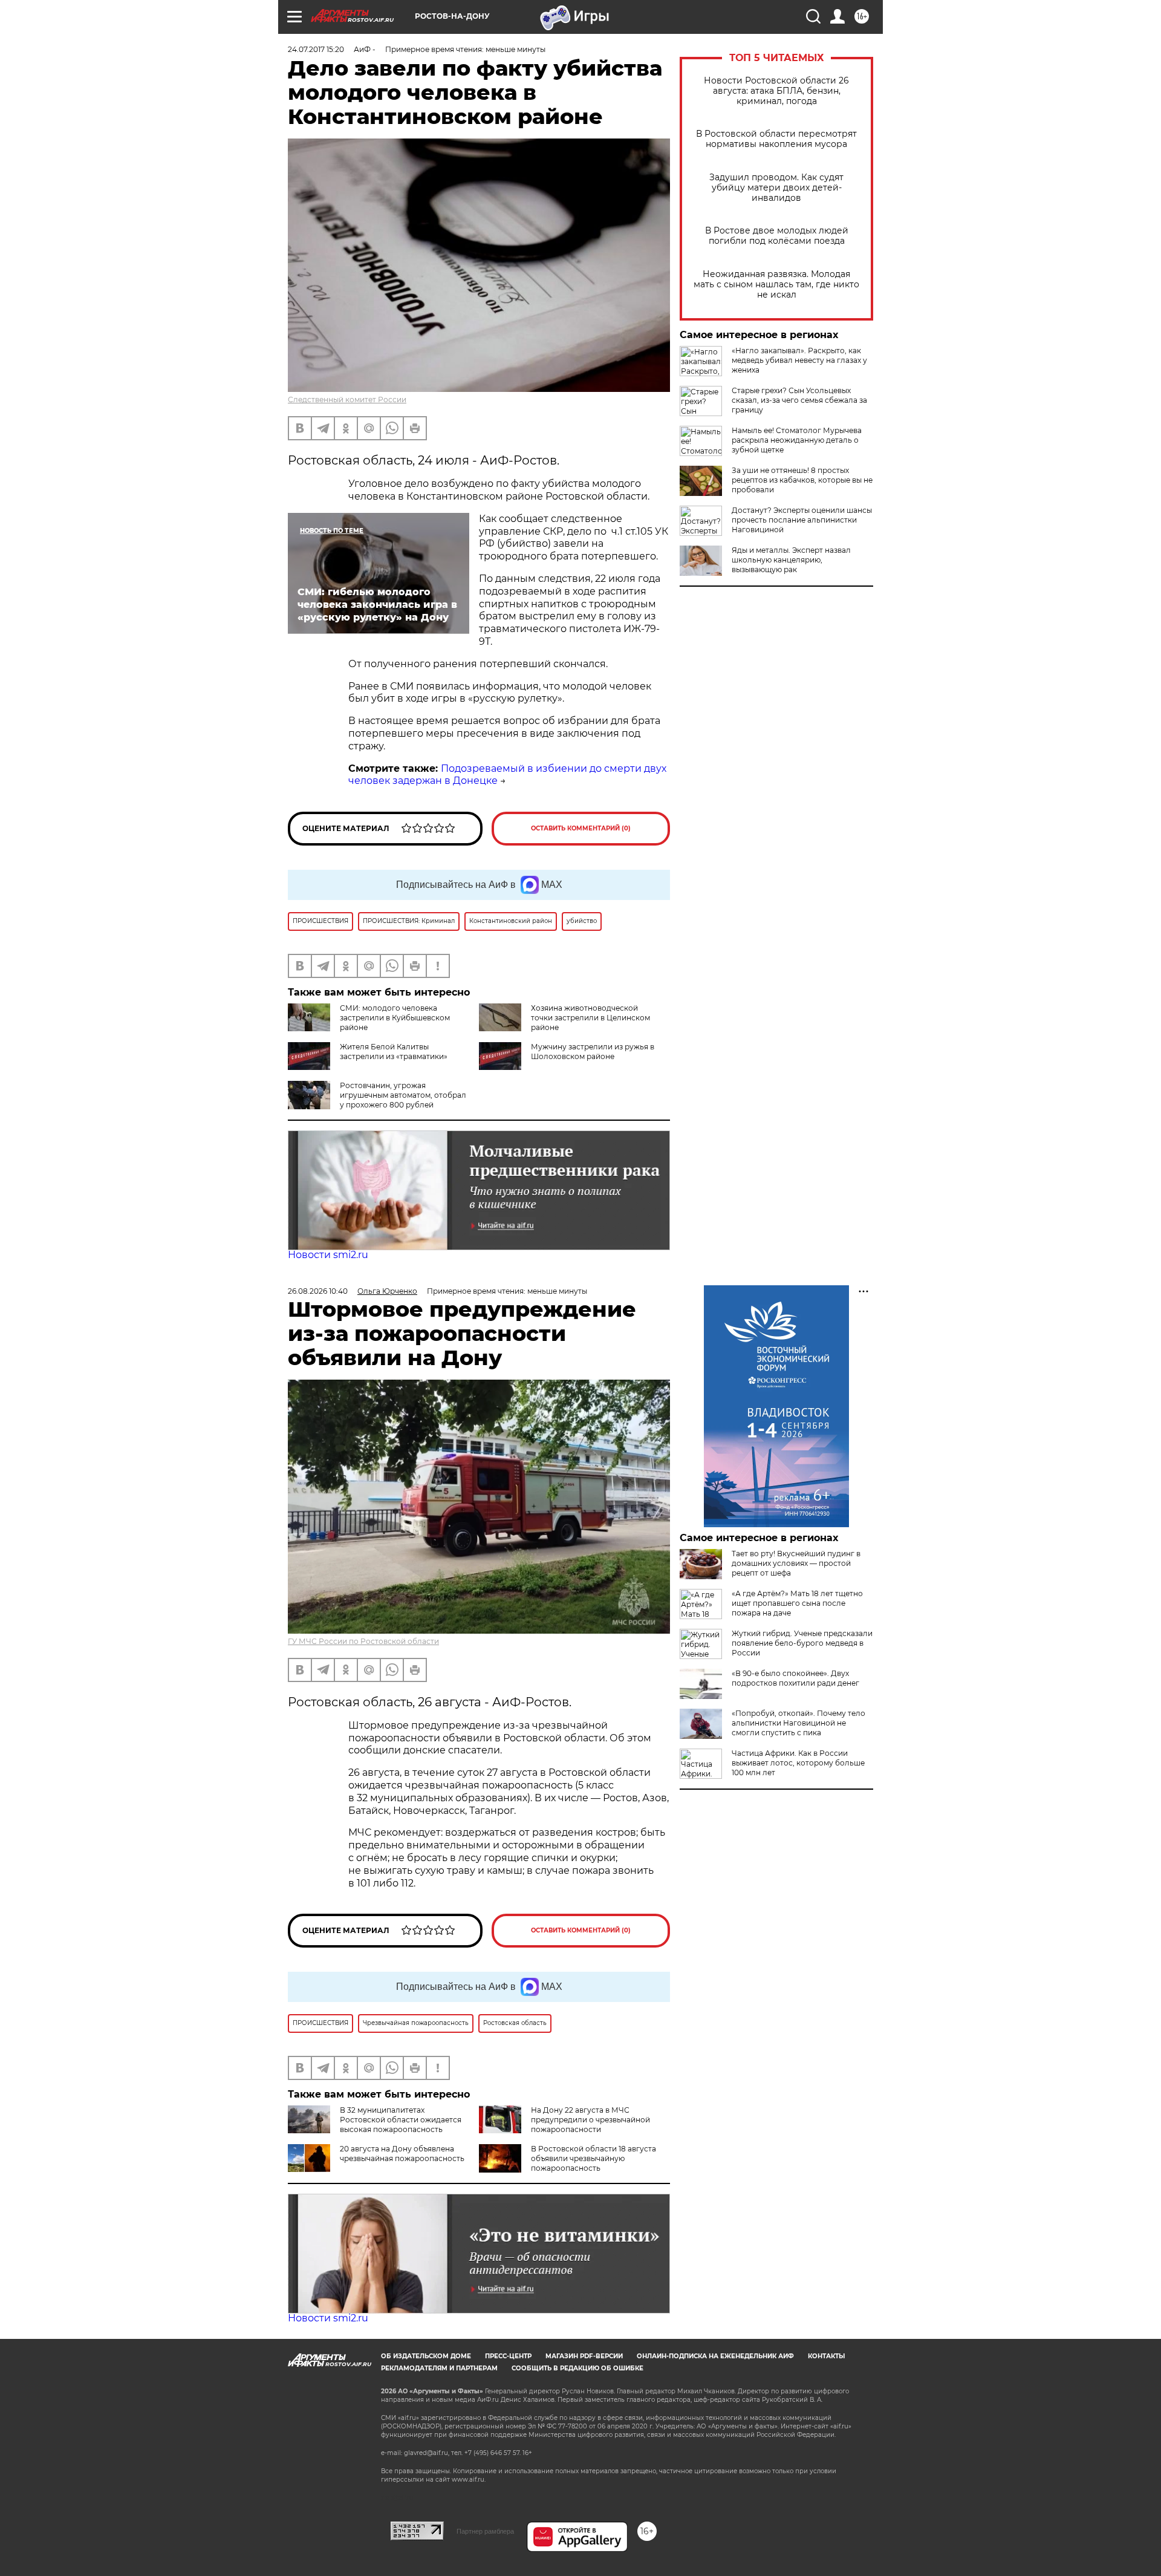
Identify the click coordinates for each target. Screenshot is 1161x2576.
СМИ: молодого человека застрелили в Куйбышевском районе (395, 1018)
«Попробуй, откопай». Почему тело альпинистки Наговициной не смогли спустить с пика (798, 1723)
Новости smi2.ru (328, 1255)
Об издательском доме (426, 2356)
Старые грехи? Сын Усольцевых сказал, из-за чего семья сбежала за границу (799, 400)
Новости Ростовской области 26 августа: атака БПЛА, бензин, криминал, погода (776, 91)
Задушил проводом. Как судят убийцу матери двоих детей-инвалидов (776, 188)
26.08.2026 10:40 (318, 1291)
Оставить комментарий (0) (581, 828)
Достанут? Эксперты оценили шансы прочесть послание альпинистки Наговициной (802, 520)
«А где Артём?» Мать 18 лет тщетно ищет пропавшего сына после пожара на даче (797, 1603)
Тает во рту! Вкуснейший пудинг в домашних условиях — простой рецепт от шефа (796, 1563)
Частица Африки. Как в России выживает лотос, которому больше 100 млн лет (798, 1763)
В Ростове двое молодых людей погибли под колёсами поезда (777, 236)
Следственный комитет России (347, 399)
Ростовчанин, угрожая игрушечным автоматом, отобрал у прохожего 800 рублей (403, 1095)
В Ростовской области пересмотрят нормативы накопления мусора (776, 139)
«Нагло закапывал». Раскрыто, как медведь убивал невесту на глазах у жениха (799, 360)
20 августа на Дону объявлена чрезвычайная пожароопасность (402, 2154)
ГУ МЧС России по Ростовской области (363, 1641)
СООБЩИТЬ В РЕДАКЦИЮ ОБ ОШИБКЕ (577, 2368)
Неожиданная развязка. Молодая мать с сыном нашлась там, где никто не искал (776, 285)
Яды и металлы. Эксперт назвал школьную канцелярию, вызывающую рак (791, 560)
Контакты (826, 2356)
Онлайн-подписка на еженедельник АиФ (715, 2356)
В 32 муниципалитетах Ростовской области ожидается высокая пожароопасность (401, 2120)
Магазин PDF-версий (584, 2356)
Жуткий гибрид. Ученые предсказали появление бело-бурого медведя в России (802, 1643)
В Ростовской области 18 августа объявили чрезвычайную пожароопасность (594, 2158)
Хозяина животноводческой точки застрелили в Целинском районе (590, 1018)
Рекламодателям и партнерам (439, 2368)
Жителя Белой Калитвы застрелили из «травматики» (394, 1052)
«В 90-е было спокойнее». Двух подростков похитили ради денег (795, 1678)
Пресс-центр (508, 2356)
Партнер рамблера (485, 2531)
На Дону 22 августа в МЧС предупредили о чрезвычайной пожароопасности (590, 2120)
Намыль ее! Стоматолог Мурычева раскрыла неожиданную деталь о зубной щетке (797, 440)
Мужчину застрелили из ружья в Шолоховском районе (593, 1052)
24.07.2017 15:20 (316, 49)
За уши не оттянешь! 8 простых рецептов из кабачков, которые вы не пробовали (802, 480)
